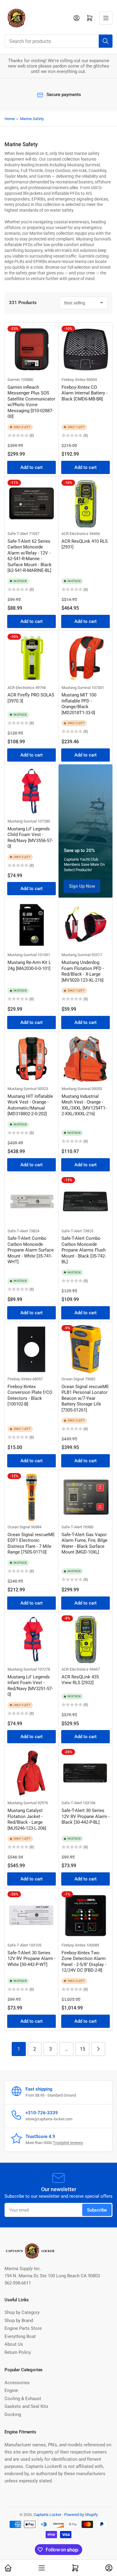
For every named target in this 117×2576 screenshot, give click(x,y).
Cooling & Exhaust (23, 2399)
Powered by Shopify (81, 2515)
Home (10, 119)
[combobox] (58, 41)
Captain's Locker (47, 2515)
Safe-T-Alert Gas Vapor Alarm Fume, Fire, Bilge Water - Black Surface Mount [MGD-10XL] (84, 1543)
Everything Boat (20, 2336)
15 (82, 2049)
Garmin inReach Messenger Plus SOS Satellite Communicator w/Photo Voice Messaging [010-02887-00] (31, 402)
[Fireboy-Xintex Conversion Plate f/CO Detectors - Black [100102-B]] (31, 1349)
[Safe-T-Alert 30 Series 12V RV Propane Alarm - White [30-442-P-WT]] (31, 1915)
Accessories (17, 2383)
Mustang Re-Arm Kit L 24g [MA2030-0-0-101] (29, 965)
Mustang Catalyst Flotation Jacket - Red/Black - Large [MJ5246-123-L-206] (27, 1819)
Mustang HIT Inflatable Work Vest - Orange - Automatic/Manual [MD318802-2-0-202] (30, 1105)
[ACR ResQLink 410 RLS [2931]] (85, 504)
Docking (13, 2414)
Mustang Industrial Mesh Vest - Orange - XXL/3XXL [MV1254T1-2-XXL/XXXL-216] (84, 1105)
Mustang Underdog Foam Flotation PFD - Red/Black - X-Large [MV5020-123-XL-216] (83, 971)
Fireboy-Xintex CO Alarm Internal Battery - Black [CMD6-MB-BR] (84, 393)
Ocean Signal (73, 1379)
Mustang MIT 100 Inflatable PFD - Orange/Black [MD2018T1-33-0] (79, 704)
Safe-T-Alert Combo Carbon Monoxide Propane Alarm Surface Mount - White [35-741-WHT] (31, 1250)
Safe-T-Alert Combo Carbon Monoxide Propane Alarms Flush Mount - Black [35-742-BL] (84, 1250)
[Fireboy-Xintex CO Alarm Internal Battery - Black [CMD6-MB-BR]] (85, 350)
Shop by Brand (19, 2321)
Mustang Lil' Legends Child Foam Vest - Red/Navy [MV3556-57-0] (30, 838)
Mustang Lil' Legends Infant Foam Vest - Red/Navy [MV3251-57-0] (30, 1686)
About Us (14, 2344)
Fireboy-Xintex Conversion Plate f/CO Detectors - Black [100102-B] (30, 1395)
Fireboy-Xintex (73, 380)
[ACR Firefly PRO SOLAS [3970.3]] (31, 658)
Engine (11, 2390)
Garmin (14, 380)
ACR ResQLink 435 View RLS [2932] (80, 1680)
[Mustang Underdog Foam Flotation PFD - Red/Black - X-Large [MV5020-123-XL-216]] (85, 925)
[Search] (106, 41)
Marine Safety (32, 119)
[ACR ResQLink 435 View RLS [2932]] (85, 1639)
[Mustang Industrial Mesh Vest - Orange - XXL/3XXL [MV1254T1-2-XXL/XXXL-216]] (85, 1059)
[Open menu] (106, 18)
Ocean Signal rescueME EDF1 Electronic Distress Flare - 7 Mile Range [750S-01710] (31, 1543)
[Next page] (98, 2049)
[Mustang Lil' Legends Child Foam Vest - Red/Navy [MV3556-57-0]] (31, 791)
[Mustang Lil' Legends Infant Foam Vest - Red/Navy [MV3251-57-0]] (31, 1639)
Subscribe (97, 2210)
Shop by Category (22, 2312)
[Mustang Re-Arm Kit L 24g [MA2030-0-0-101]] (31, 925)
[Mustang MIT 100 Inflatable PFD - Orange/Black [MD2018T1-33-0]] (85, 658)
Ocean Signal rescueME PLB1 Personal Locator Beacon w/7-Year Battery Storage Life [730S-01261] (85, 1398)
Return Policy (18, 2352)
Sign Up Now (82, 886)
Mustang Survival (76, 688)
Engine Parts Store (23, 2328)
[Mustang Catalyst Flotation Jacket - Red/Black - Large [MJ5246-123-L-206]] (31, 1773)
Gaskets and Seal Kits (26, 2406)
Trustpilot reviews (68, 2143)
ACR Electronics (75, 534)
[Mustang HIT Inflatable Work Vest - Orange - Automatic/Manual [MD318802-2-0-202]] (31, 1059)
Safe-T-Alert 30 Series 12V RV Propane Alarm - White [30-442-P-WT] (31, 1959)
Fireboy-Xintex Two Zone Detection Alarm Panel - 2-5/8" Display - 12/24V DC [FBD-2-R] (84, 1962)
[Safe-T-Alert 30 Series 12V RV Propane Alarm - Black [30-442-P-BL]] (85, 1773)
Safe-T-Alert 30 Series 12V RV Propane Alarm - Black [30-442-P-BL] (85, 1816)
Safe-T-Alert (18, 534)
